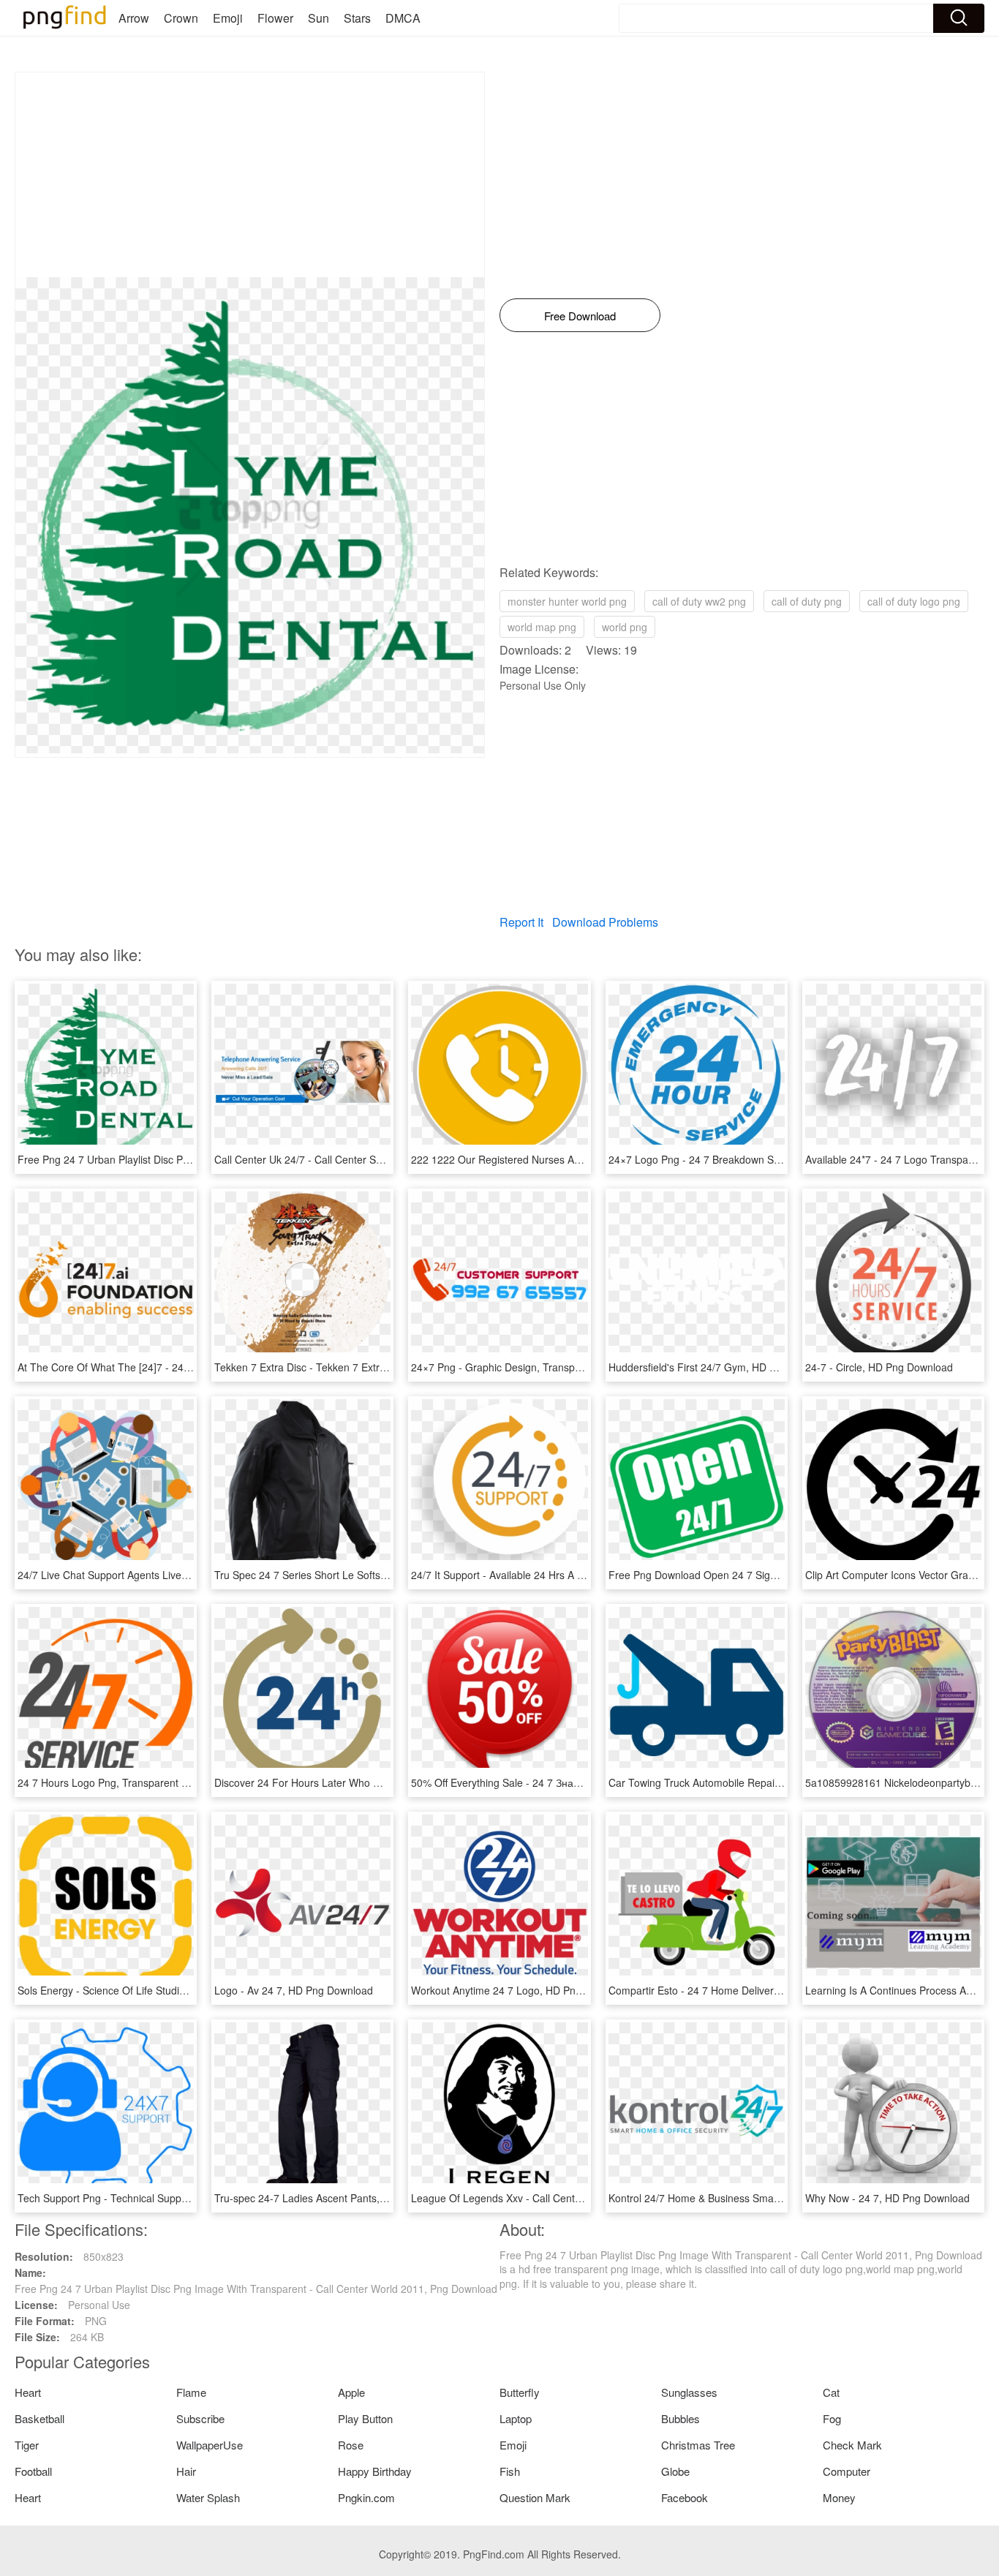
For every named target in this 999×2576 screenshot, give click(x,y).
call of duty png (807, 601)
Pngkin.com (366, 2497)
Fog (832, 2418)
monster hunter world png (567, 601)
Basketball (39, 2418)
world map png (542, 627)
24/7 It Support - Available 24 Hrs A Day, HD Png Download (548, 1575)
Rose (351, 2445)
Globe (675, 2471)
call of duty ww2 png (699, 601)
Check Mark (852, 2445)
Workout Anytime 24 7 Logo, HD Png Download (521, 1990)
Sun (318, 18)
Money (839, 2497)
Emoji (228, 18)
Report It (521, 922)
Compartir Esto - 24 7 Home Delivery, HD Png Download (739, 1990)
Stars (357, 18)
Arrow (134, 18)
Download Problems (605, 922)
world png (625, 627)
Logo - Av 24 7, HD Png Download (294, 1990)
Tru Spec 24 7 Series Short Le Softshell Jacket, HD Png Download (367, 1575)
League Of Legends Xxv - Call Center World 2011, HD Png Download (571, 2198)
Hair (186, 2471)
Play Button (365, 2418)
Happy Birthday (375, 2471)
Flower (275, 18)
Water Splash (208, 2497)
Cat (831, 2392)
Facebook (685, 2497)
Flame (191, 2392)
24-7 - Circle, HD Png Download (879, 1367)
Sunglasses (689, 2392)
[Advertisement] (250, 175)
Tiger (27, 2445)
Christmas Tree (698, 2445)
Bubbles (681, 2418)
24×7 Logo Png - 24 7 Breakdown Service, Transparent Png (747, 1159)
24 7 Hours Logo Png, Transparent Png (109, 1782)
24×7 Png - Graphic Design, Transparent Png (516, 1367)
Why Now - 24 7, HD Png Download (887, 2198)
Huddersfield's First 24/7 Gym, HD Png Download (723, 1367)
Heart (28, 2392)
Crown (181, 18)
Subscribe (200, 2418)
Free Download (580, 316)
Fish (510, 2471)
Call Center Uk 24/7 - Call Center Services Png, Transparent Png (364, 1159)
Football (33, 2471)
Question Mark (535, 2497)
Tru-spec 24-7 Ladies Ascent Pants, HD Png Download (341, 2198)
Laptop (516, 2418)
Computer (847, 2471)
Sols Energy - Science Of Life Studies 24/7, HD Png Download (161, 1990)
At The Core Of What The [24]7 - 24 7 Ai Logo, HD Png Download (169, 1367)
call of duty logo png (914, 601)
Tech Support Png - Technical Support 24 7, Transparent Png (159, 2198)
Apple (351, 2392)
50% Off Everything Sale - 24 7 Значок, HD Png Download (545, 1782)
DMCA (403, 18)
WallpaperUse (210, 2445)
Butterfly (520, 2392)
